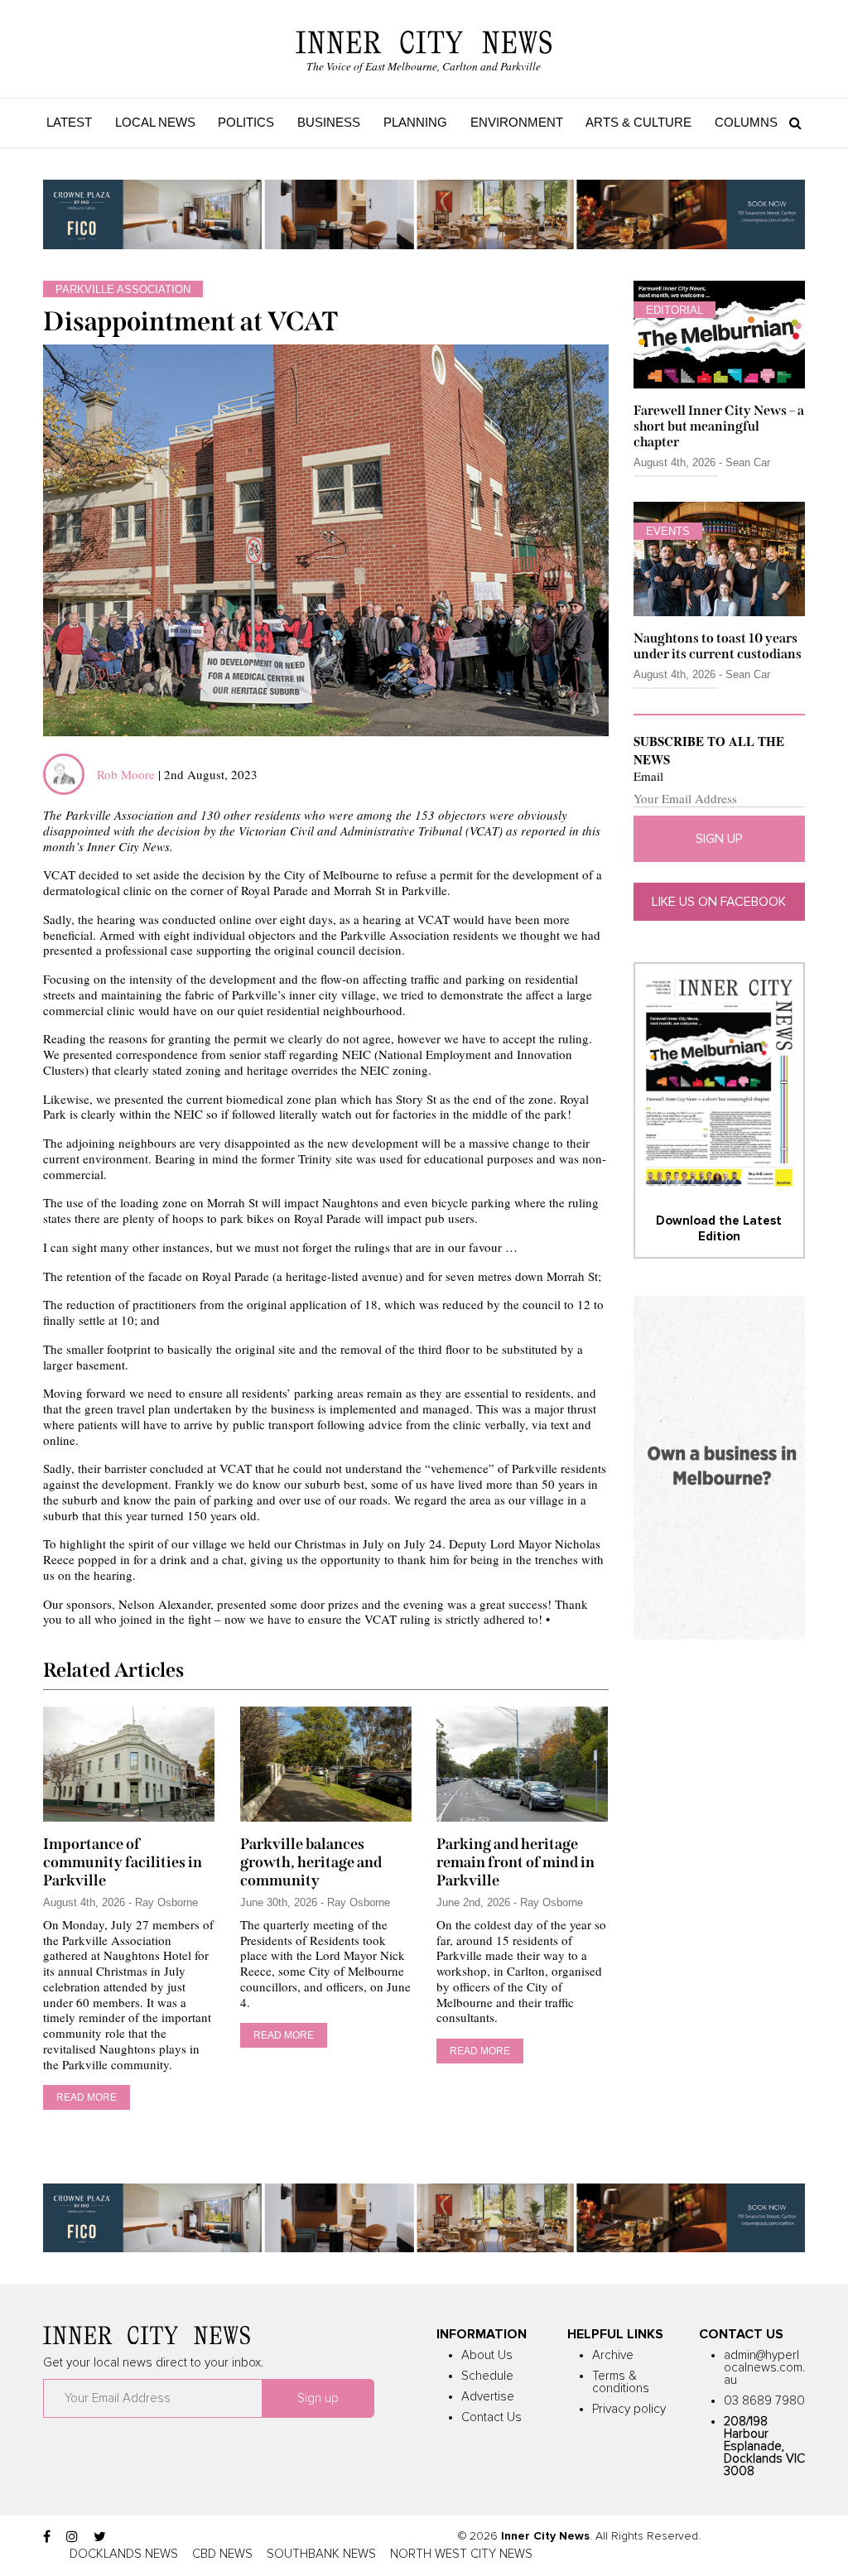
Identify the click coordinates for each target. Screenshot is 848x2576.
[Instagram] (72, 2537)
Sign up (719, 839)
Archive (613, 2355)
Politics (246, 122)
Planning (415, 122)
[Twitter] (100, 2537)
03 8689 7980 (764, 2401)
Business (329, 122)
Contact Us (491, 2417)
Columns (746, 122)
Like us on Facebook (719, 902)
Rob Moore (126, 774)
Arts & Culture (638, 122)
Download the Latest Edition (719, 1228)
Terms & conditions (621, 2382)
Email (648, 776)
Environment (517, 122)
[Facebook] (47, 2537)
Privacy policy (629, 2409)
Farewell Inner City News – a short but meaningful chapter (719, 426)
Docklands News (124, 2554)
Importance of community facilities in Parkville (123, 1862)
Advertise (488, 2397)
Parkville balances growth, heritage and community (311, 1862)
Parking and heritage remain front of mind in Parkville (516, 1862)
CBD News (222, 2554)
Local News (155, 122)
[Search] (791, 123)
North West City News (461, 2554)
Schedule (487, 2376)
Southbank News (321, 2554)
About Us (487, 2355)
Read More (87, 2097)
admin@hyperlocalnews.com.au (764, 2368)
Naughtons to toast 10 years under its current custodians (718, 646)
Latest (69, 122)
